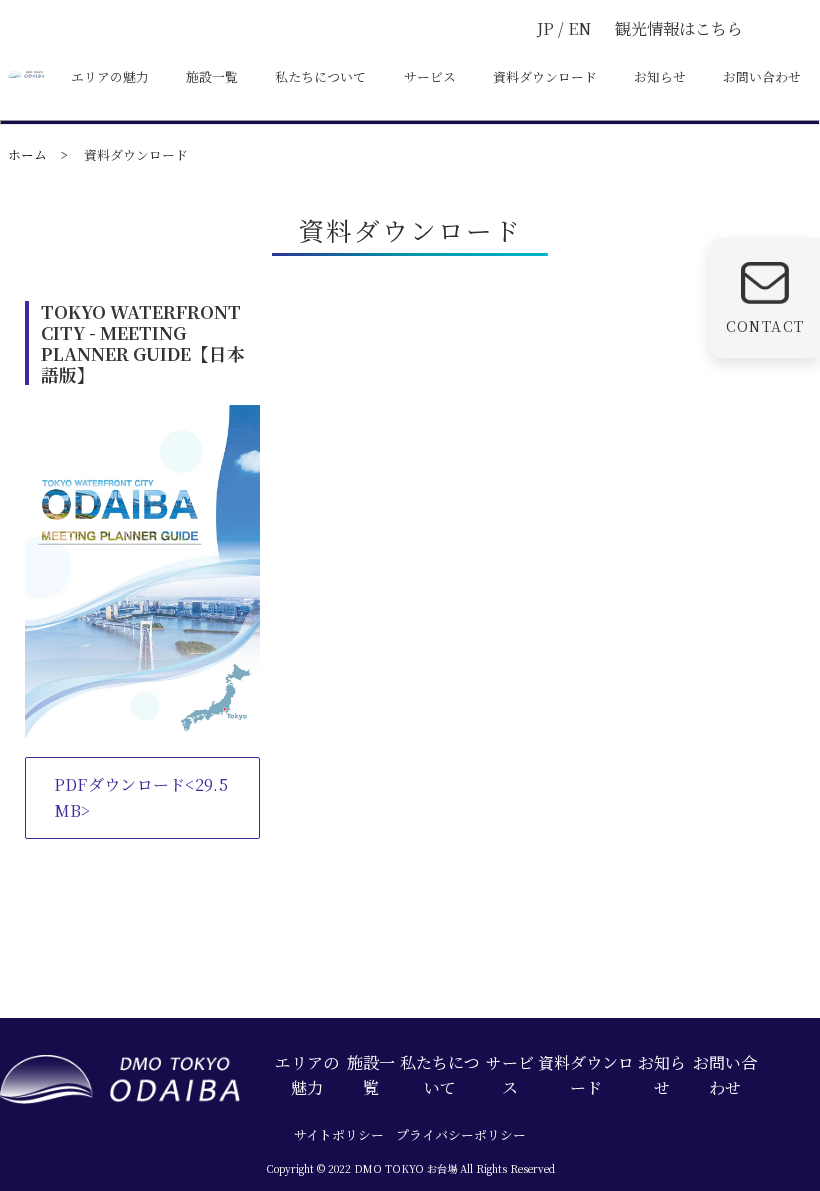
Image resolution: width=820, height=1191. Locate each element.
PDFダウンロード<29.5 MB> (141, 797)
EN (579, 28)
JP (547, 28)
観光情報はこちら (679, 28)
